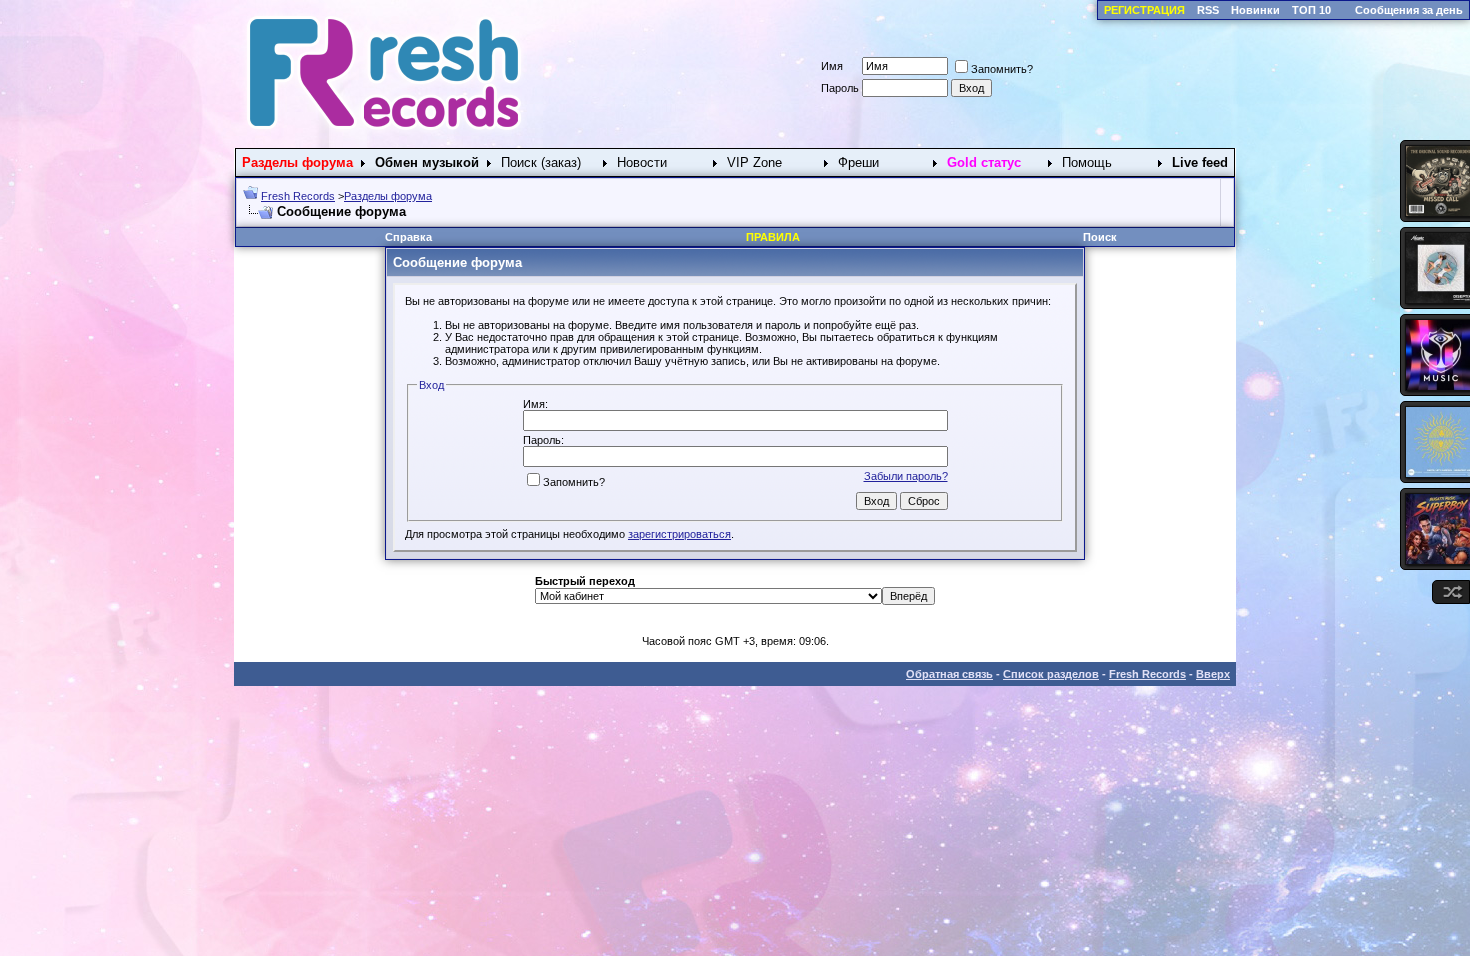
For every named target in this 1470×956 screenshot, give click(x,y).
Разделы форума (388, 196)
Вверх (1213, 674)
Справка (408, 237)
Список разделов (1051, 674)
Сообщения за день (1409, 10)
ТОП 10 (1311, 10)
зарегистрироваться (679, 534)
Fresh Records (298, 196)
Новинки (1255, 10)
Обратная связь (949, 674)
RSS (1208, 10)
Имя (832, 66)
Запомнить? (1002, 69)
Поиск (1100, 237)
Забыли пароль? (906, 476)
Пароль (840, 88)
